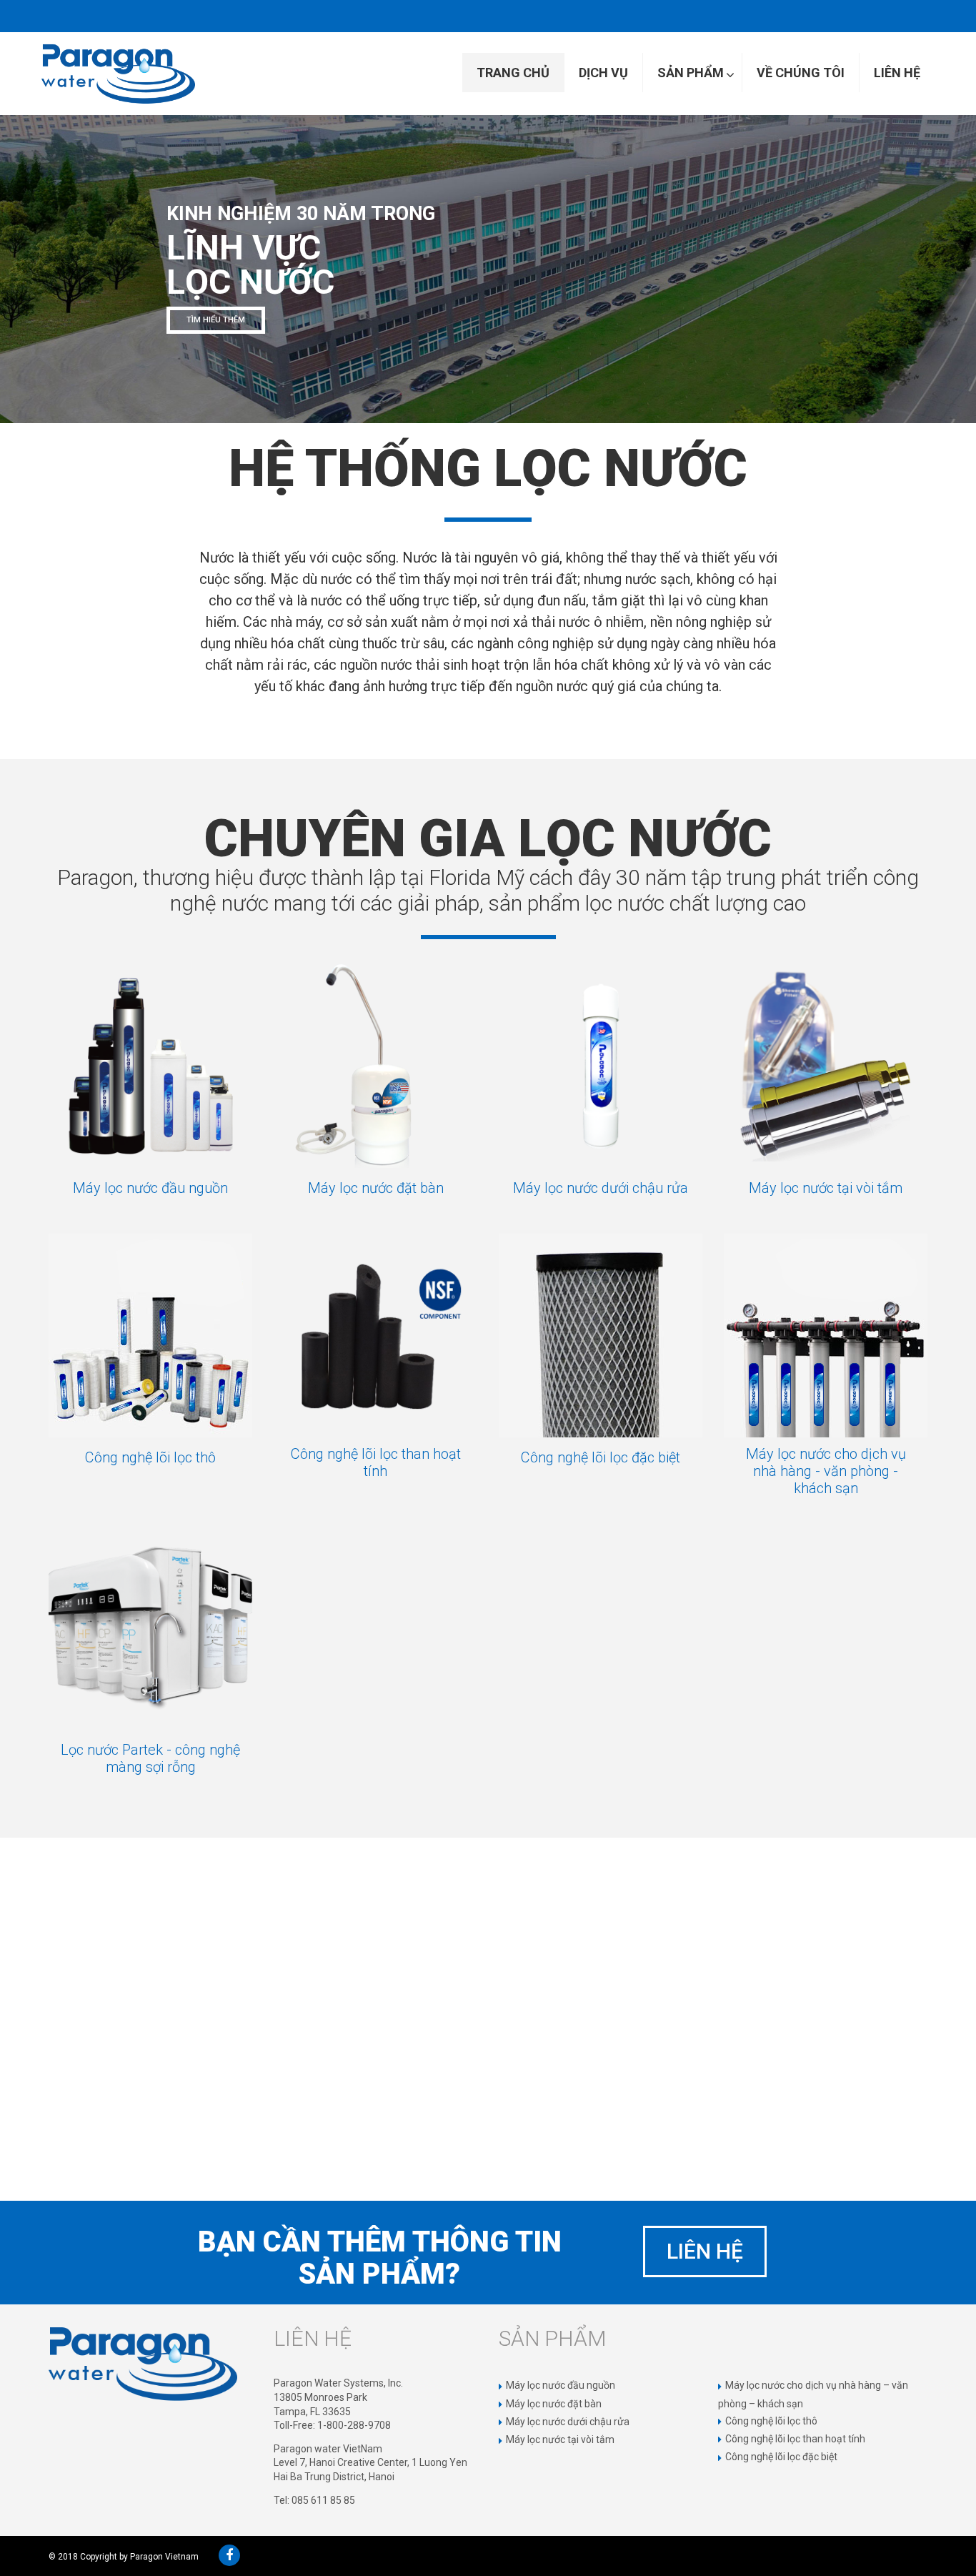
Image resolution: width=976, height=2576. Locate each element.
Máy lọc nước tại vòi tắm (826, 1188)
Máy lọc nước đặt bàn (376, 1188)
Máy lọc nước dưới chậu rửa (601, 1188)
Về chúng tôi (801, 73)
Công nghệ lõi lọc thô (150, 1457)
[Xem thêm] (150, 1066)
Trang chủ (513, 73)
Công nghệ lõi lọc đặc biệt (601, 1457)
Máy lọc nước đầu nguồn (150, 1188)
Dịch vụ (603, 73)
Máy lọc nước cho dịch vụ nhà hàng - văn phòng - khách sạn (826, 1471)
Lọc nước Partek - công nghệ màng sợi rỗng (150, 1758)
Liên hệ (897, 73)
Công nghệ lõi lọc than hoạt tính (376, 1462)
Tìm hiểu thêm (295, 331)
